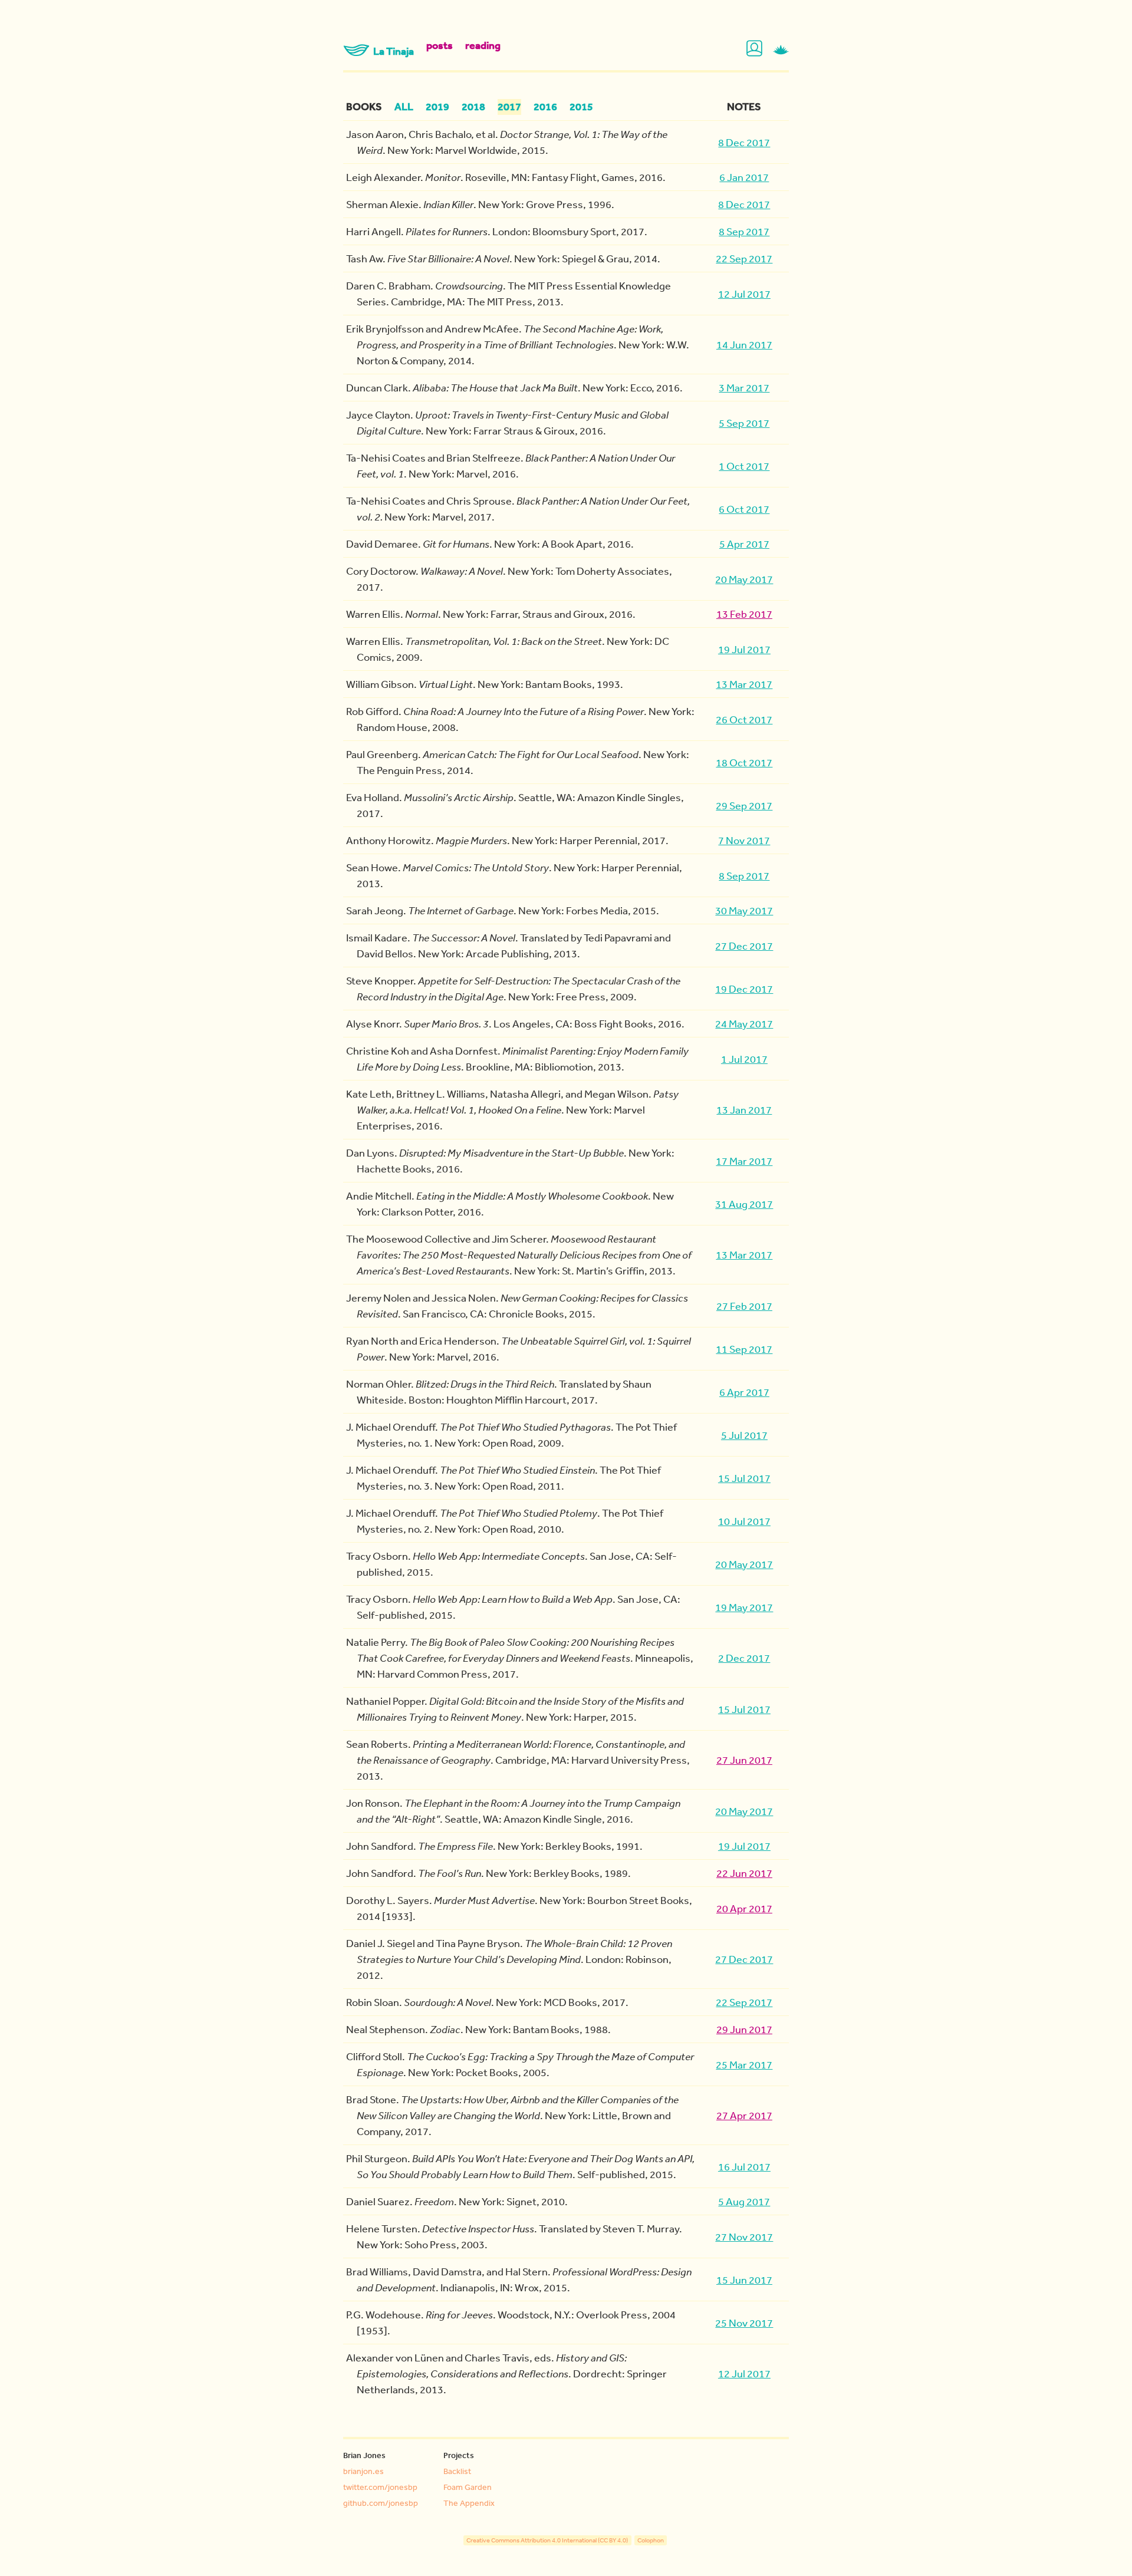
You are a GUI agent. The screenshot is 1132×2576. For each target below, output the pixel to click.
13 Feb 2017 (744, 614)
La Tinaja (394, 51)
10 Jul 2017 (744, 1521)
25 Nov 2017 (744, 2323)
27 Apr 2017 (744, 2115)
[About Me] (756, 49)
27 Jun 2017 (744, 1760)
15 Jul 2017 (744, 1478)
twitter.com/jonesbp (380, 2487)
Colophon (651, 2540)
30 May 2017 (744, 910)
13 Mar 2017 (744, 684)
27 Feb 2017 (744, 1306)
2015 (581, 107)
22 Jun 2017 (744, 1873)
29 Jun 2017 (744, 2029)
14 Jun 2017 (744, 344)
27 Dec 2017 (744, 946)
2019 (437, 107)
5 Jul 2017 (744, 1435)
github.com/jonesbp (381, 2503)
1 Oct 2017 (744, 466)
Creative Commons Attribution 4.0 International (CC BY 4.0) (547, 2540)
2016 (545, 107)
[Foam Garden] (781, 49)
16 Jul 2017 (744, 2166)
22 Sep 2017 (744, 258)
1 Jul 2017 (744, 1059)
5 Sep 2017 (744, 423)
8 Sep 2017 (744, 231)
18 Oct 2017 (744, 762)
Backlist (457, 2471)
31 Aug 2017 (744, 1204)
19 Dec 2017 (744, 989)
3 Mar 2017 (744, 387)
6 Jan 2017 (744, 177)
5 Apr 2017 (744, 543)
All (404, 107)
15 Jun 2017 (744, 2279)
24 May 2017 (744, 1023)
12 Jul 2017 (744, 294)
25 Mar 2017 (744, 2064)
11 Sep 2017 (744, 1349)
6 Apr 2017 (744, 1392)
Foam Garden (468, 2487)
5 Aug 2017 (744, 2201)
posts (440, 45)
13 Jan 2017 (744, 1109)
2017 (509, 107)
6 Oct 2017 (744, 509)
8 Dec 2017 (744, 142)
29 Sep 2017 (744, 805)
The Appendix (469, 2503)
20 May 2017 (744, 579)
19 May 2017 (744, 1607)
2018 (473, 107)
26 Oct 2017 (744, 719)
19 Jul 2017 (744, 649)
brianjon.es (363, 2471)
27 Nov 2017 (744, 2236)
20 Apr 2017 (744, 1908)
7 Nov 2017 (744, 840)
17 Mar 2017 (744, 1161)
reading (483, 45)
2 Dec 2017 (744, 1658)
